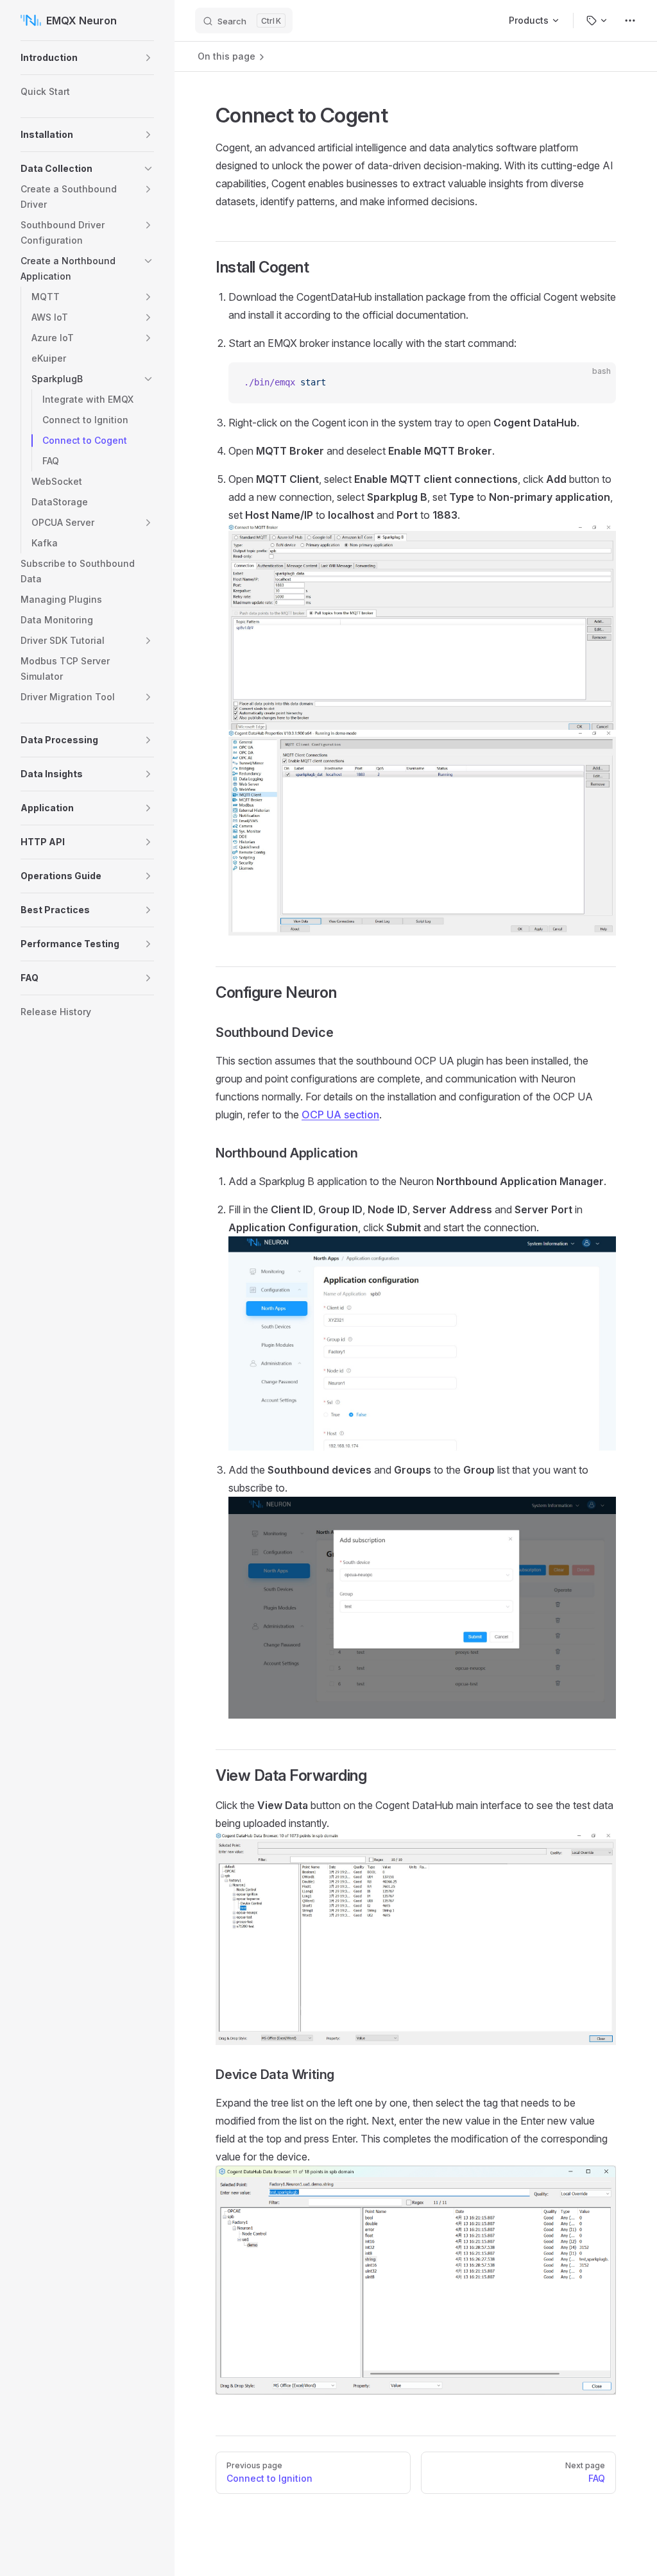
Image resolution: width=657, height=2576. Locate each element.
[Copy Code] (595, 383)
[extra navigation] (630, 21)
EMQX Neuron (81, 21)
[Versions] (597, 21)
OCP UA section (340, 1115)
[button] (148, 58)
